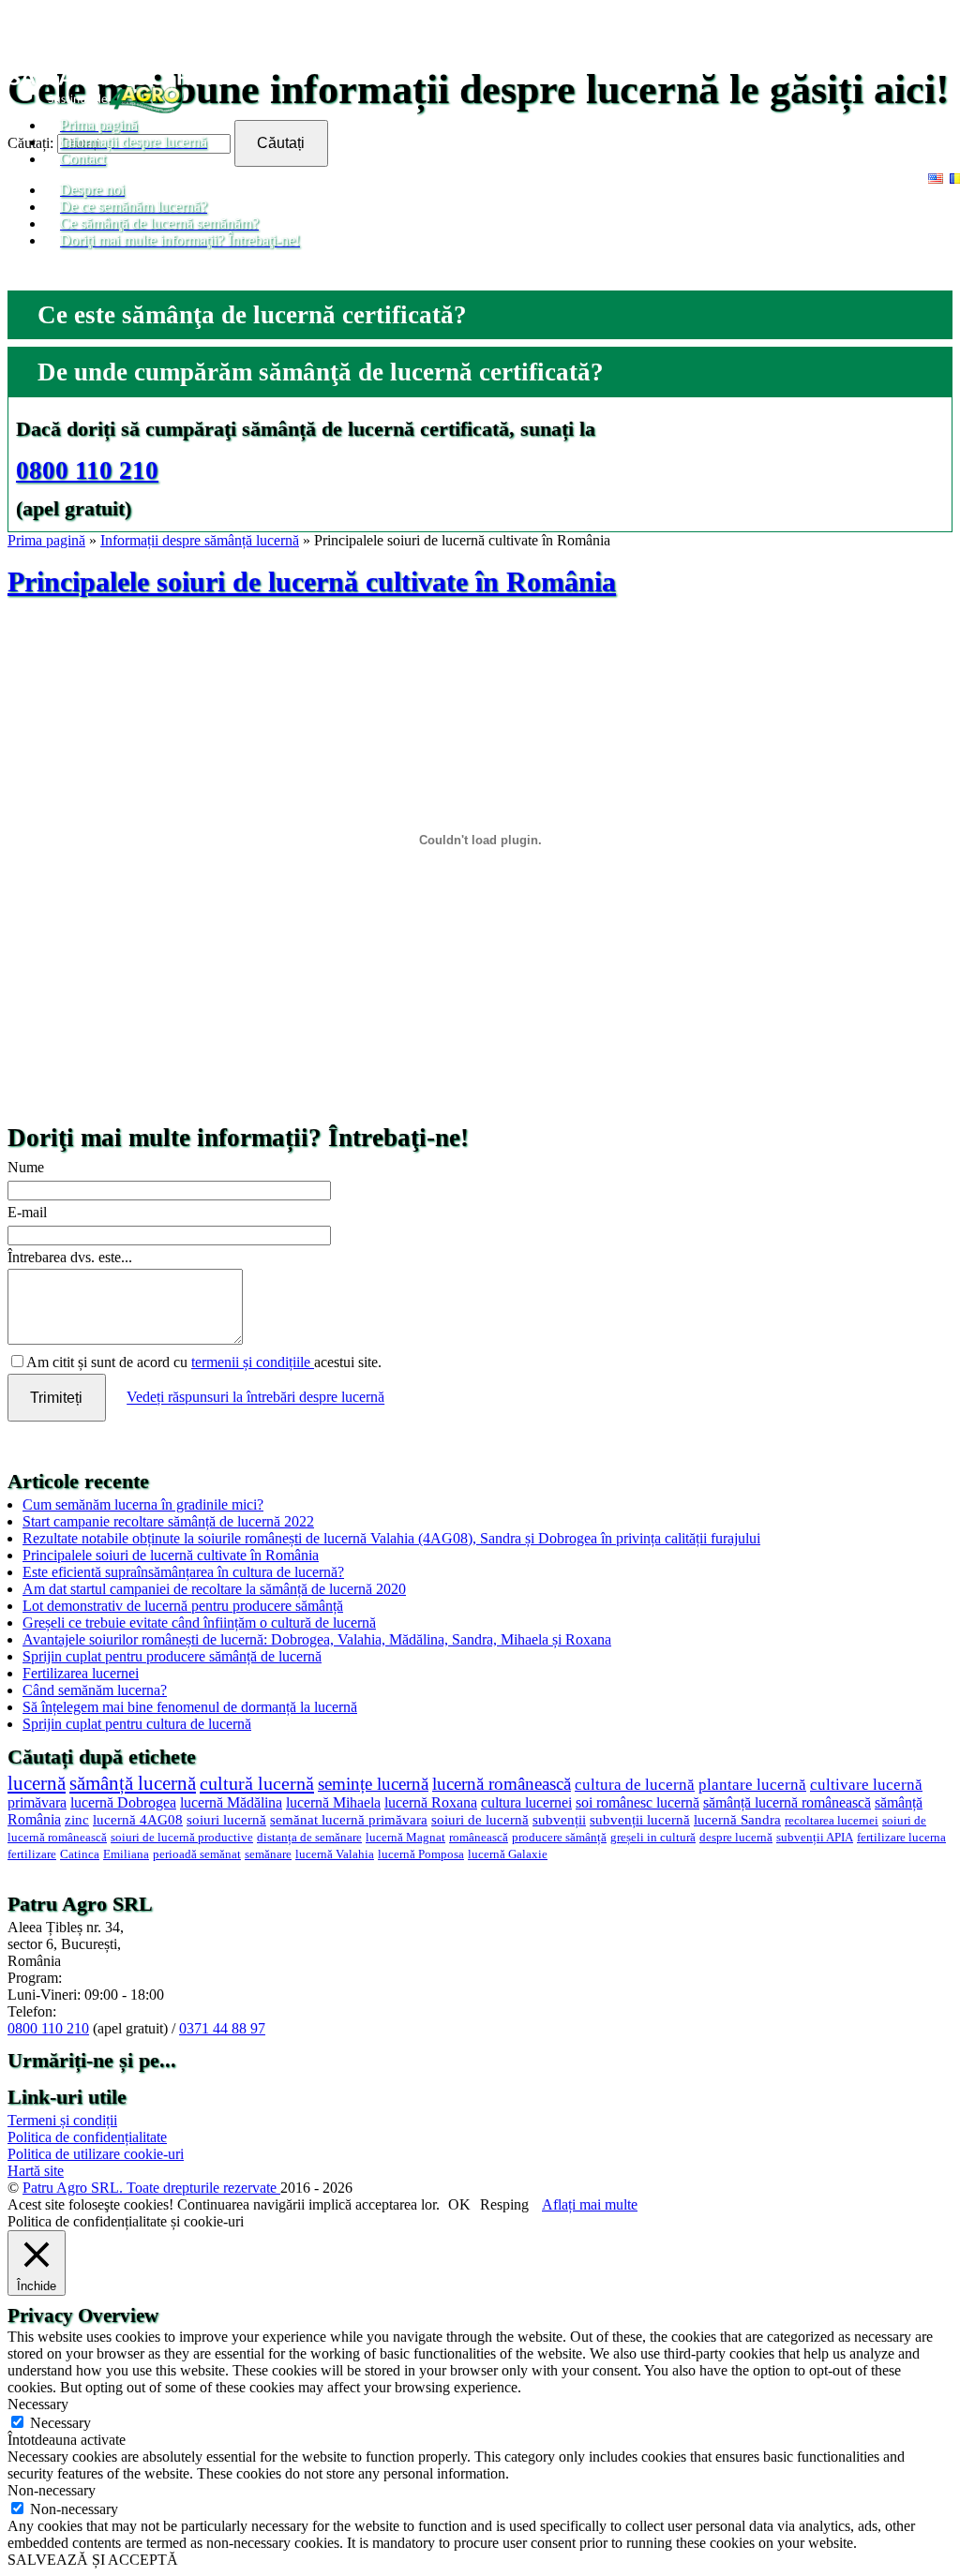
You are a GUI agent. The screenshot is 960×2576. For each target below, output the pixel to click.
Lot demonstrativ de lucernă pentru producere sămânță (183, 1606)
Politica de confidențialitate (87, 2137)
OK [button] (459, 2204)
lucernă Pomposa (421, 1854)
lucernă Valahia (335, 1854)
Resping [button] (504, 2204)
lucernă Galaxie (508, 1854)
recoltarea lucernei (832, 1821)
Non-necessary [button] (52, 2490)
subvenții (559, 1820)
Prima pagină (46, 540)
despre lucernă (736, 1838)
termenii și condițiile (253, 1362)
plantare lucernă (752, 1785)
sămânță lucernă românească (787, 1802)
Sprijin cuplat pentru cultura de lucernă (137, 1724)
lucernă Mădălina (231, 1802)
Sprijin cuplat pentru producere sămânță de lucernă (172, 1656)
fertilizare (32, 1854)
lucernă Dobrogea (123, 1802)
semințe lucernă (373, 1784)
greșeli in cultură (653, 1838)
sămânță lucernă (133, 1783)
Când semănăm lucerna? (95, 1690)
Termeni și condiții (62, 2120)
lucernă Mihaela (333, 1802)
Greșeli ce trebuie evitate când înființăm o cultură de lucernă (199, 1623)
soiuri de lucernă (480, 1820)
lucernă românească (502, 1784)
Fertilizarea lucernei (81, 1673)
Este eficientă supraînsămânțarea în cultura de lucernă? (183, 1572)
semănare (268, 1854)
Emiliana (126, 1854)
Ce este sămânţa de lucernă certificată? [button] (252, 315)
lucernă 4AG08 (138, 1820)
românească (479, 1838)
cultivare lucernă (866, 1785)
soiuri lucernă (226, 1820)
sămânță (899, 1802)
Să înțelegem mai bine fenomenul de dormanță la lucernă (190, 1707)
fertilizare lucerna (901, 1838)
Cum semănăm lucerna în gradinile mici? (143, 1504)
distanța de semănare (309, 1838)
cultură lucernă (257, 1783)
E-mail (27, 1212)
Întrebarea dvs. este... (70, 1257)
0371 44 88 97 (222, 2028)
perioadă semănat (197, 1854)
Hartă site (36, 2171)
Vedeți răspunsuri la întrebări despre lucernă (255, 1398)
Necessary (60, 2423)
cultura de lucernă (635, 1785)
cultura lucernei (526, 1802)
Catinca (80, 1854)
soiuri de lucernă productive (182, 1838)
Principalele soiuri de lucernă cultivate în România (312, 582)
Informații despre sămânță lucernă (200, 540)
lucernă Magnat (405, 1838)
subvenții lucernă (640, 1820)
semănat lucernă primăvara (349, 1820)
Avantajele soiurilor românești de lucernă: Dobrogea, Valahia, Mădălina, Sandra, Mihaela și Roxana (317, 1639)
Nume (26, 1167)
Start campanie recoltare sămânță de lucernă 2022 (168, 1521)
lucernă (37, 1783)
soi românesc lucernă (637, 1802)
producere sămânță (559, 1838)
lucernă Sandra (737, 1820)
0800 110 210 (87, 470)
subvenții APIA (815, 1838)
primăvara (37, 1802)
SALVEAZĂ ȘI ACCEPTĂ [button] (93, 2560)
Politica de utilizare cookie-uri (96, 2154)
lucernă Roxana (431, 1802)
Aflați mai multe (590, 2204)
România (34, 1819)
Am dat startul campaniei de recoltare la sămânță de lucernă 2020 (214, 1589)
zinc (77, 1820)
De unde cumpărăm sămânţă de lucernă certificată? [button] (321, 372)
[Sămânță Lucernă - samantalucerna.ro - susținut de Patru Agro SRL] (116, 108)
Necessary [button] (38, 2404)
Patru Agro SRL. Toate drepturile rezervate (151, 2188)
